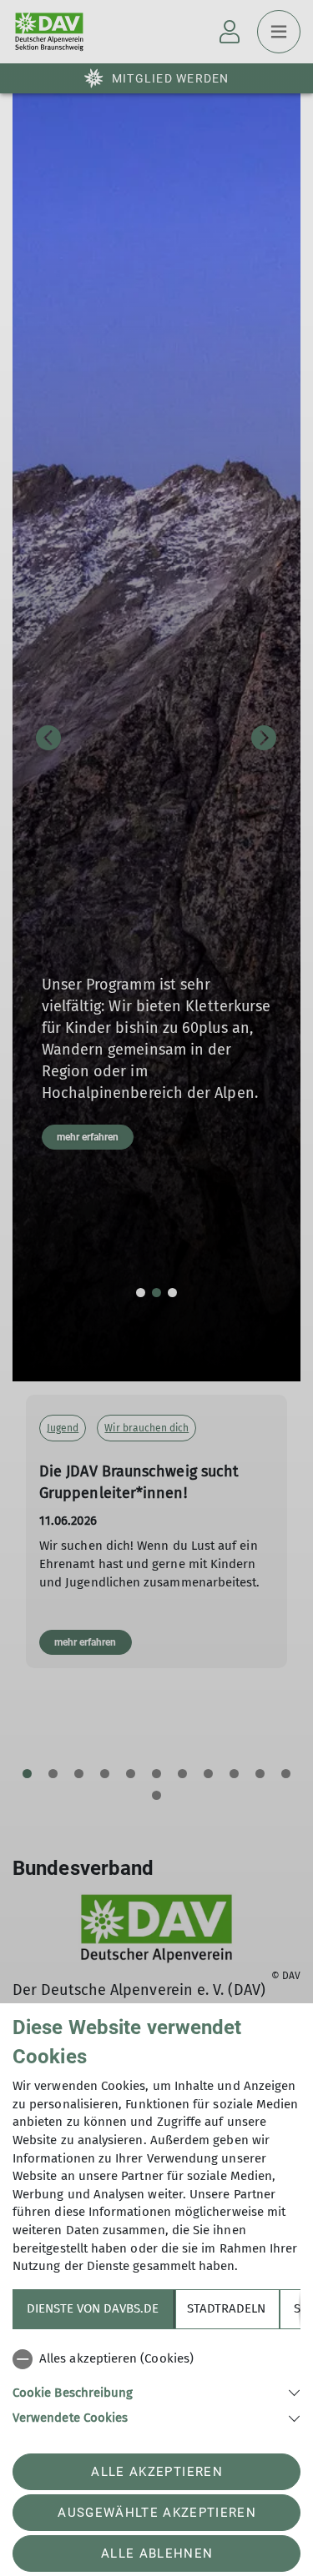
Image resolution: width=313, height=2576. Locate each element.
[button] (156, 2391)
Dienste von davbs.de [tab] (93, 2308)
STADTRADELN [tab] (226, 2308)
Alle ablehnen (157, 2553)
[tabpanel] (156, 2385)
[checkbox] (156, 2359)
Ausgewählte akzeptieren (157, 2513)
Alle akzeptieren (156, 2472)
